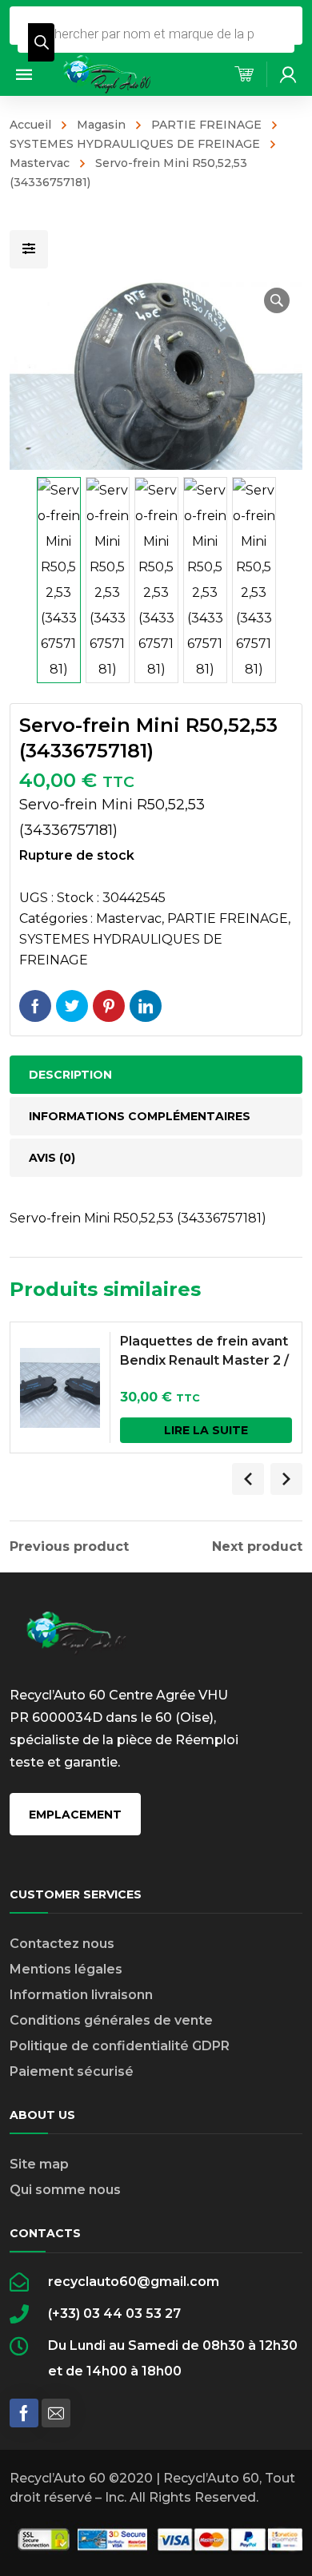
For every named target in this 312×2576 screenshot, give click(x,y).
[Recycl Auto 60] (108, 73)
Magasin (101, 125)
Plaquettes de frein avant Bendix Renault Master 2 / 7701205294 (204, 1360)
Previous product (69, 1547)
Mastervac (129, 918)
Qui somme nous (65, 2190)
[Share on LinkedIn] (146, 1006)
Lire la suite (206, 1430)
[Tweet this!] (72, 1006)
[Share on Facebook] (35, 1006)
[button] (277, 300)
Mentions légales (66, 1969)
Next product (257, 1547)
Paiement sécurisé (72, 2071)
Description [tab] (70, 1075)
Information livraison (77, 1995)
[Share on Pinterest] (109, 1006)
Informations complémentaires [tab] (140, 1116)
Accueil (30, 125)
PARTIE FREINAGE (206, 125)
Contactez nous (62, 1944)
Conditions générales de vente (111, 2020)
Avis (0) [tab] (52, 1158)
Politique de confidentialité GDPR (120, 2046)
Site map (39, 2164)
